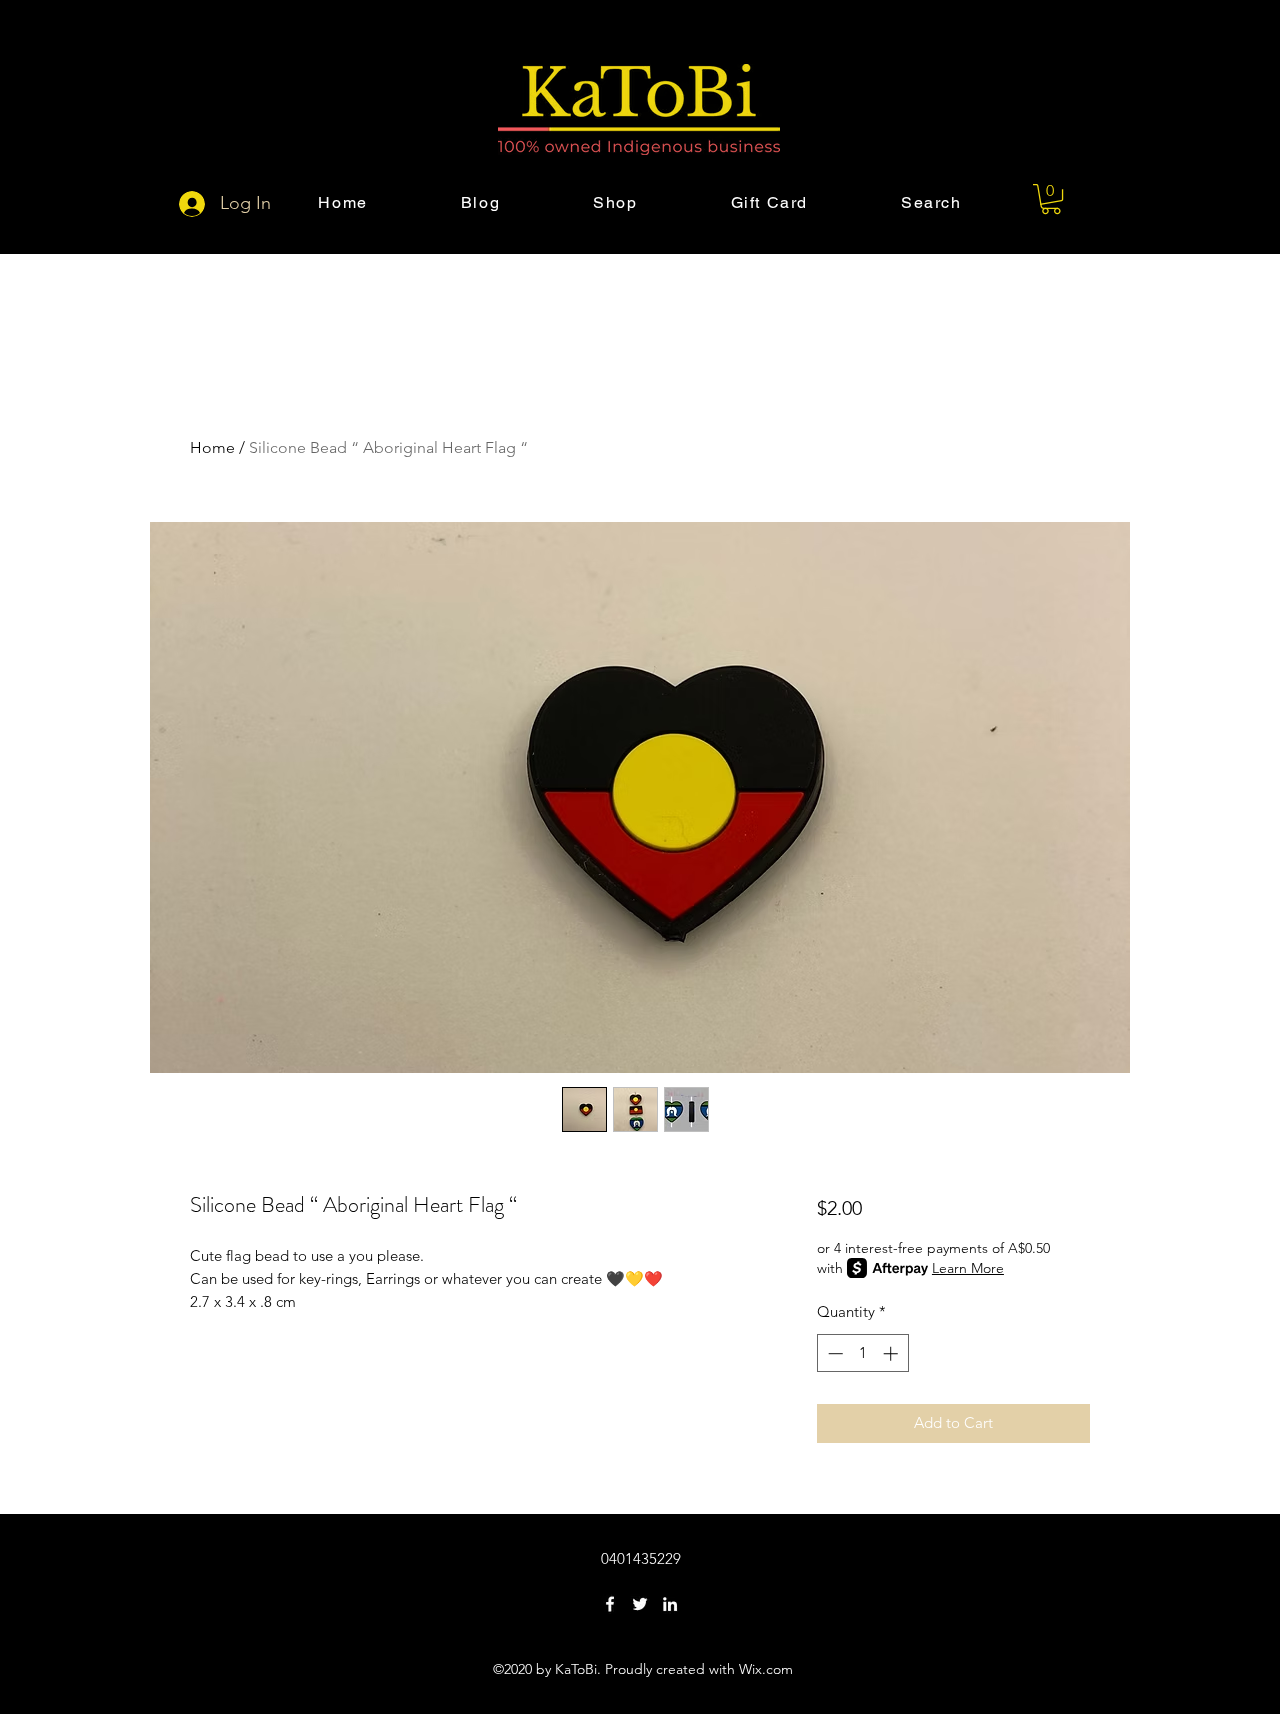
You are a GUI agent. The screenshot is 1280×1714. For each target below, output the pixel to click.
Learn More (968, 1268)
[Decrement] (833, 1353)
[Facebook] (610, 1604)
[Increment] (892, 1353)
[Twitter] (640, 1604)
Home (212, 447)
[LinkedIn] (670, 1604)
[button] (1051, 199)
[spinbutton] (862, 1353)
